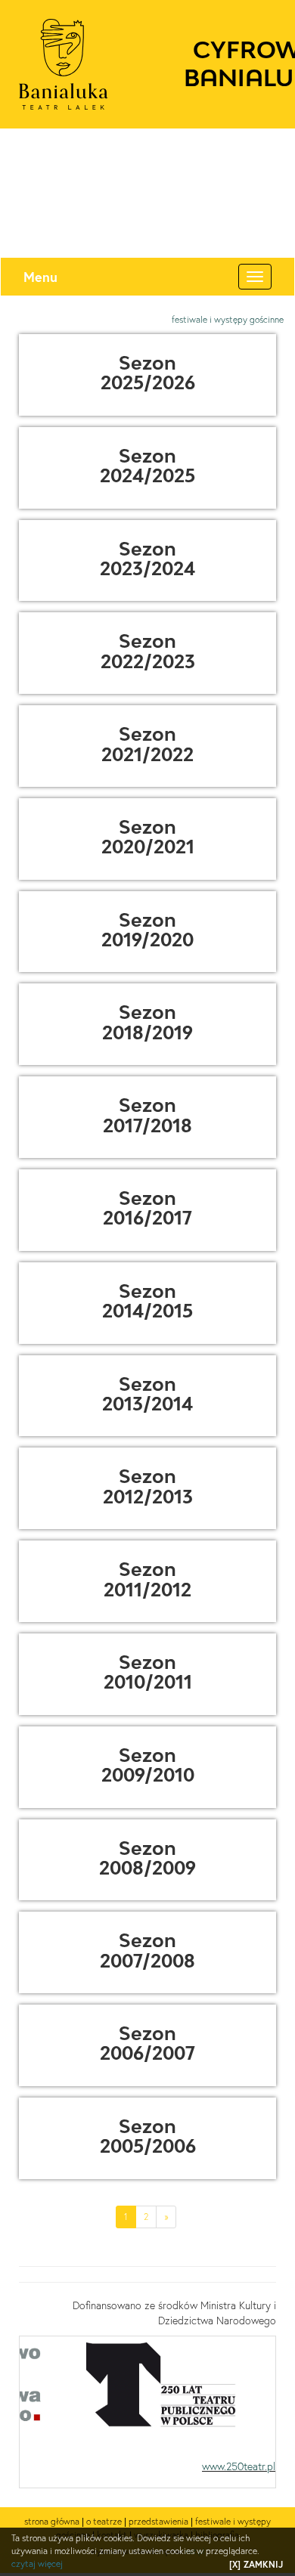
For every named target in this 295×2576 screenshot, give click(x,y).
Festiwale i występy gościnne (228, 319)
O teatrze (104, 2521)
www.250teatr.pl (239, 2466)
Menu (40, 277)
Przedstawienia (158, 2521)
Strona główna (52, 2521)
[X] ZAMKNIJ (256, 2564)
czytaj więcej (37, 2564)
